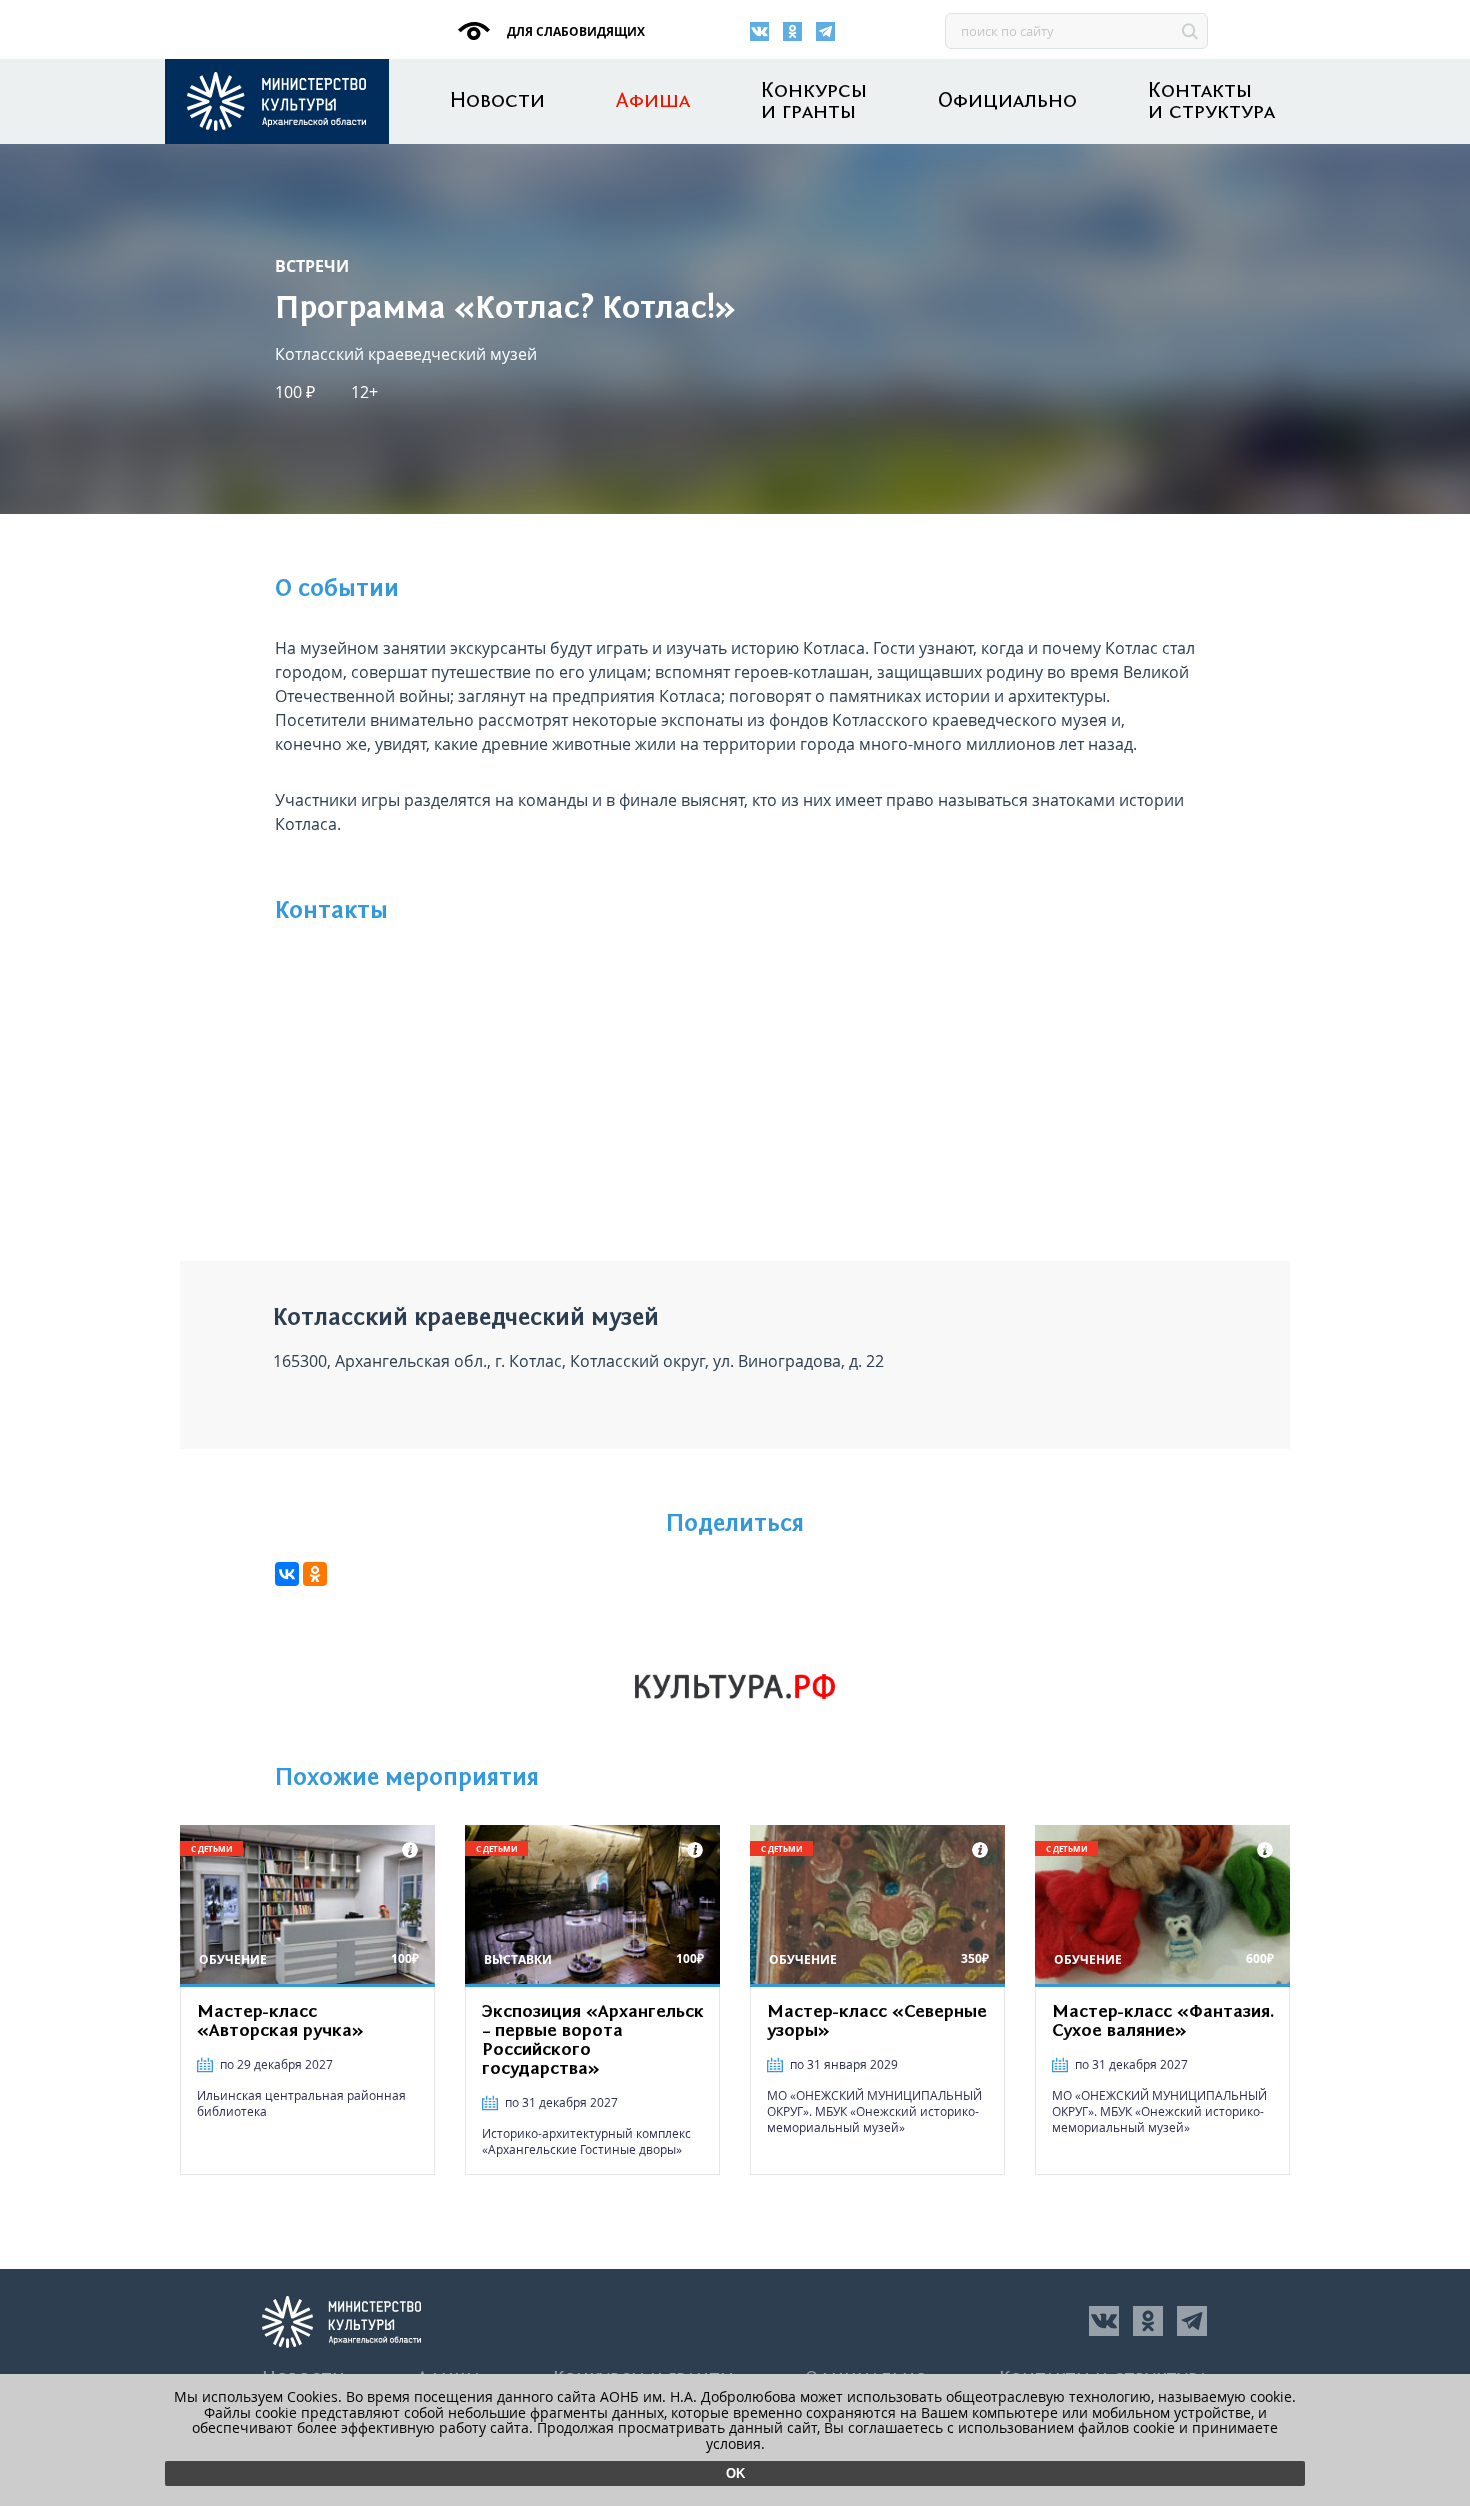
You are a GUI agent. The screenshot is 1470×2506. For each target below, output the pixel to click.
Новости (497, 101)
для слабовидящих (574, 31)
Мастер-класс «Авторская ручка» (280, 2021)
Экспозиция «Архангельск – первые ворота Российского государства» (593, 2040)
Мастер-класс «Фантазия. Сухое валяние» (1163, 2021)
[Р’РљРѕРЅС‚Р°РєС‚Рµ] (287, 1574)
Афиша (653, 101)
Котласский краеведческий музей (406, 354)
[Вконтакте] (759, 31)
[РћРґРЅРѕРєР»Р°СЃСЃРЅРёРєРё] (315, 1574)
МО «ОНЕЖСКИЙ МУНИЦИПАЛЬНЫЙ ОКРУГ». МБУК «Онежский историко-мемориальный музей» (874, 2111)
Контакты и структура (1211, 102)
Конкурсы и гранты (814, 102)
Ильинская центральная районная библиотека (301, 2103)
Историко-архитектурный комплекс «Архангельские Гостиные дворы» (586, 2141)
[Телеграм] (825, 31)
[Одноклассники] (792, 31)
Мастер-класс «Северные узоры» (877, 2021)
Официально (1007, 101)
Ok (735, 2473)
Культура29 (277, 101)
